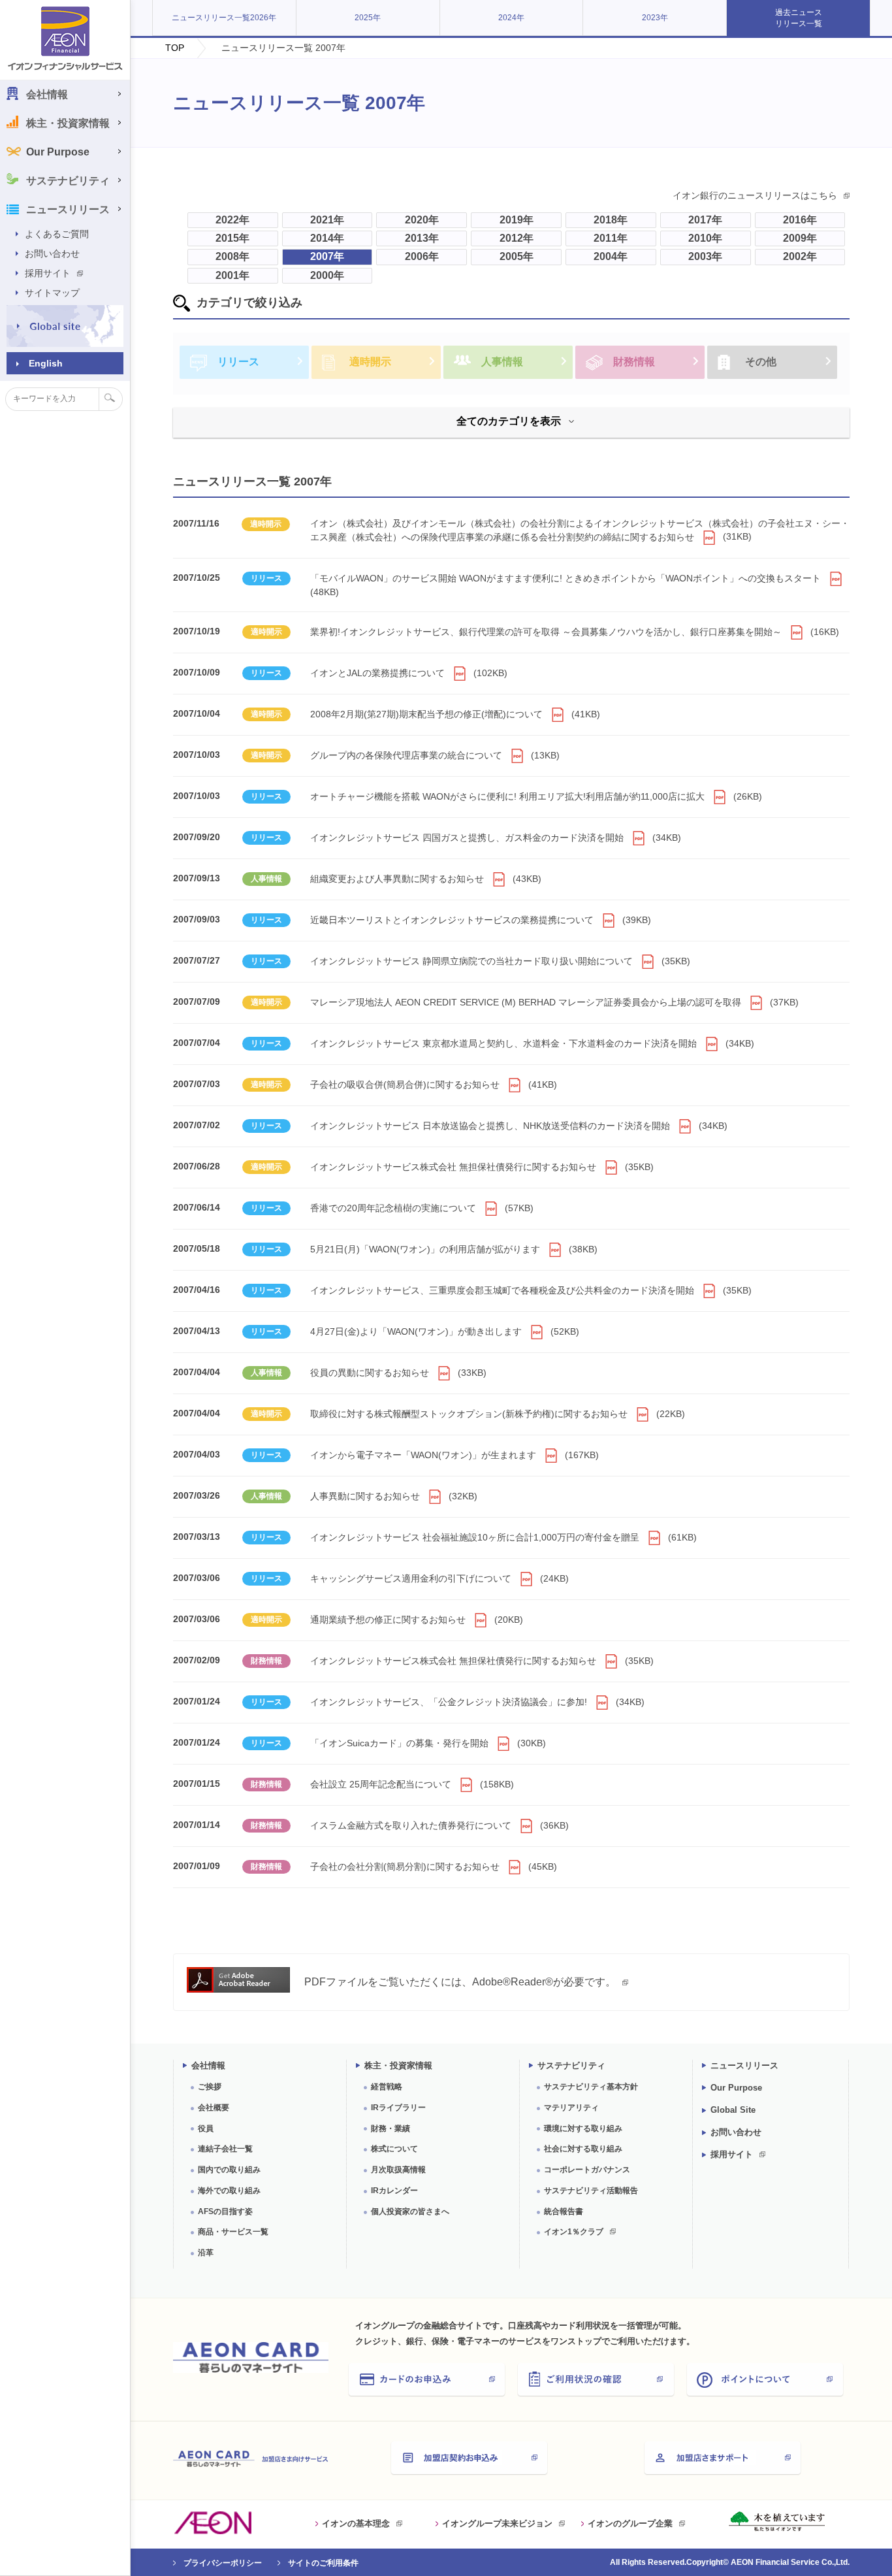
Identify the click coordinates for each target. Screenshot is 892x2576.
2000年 (327, 275)
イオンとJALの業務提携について (409, 673)
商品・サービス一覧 (233, 2232)
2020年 (422, 220)
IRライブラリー (398, 2108)
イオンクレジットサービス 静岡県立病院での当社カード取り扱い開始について (500, 961)
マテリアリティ (571, 2108)
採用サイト (48, 273)
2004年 (611, 256)
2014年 (327, 238)
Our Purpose (58, 152)
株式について (394, 2149)
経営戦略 (387, 2087)
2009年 (800, 238)
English (46, 363)
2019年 (517, 220)
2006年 (422, 256)
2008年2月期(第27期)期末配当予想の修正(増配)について (455, 714)
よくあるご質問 (57, 234)
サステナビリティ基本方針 (591, 2087)
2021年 (327, 220)
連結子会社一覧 (225, 2149)
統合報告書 (564, 2211)
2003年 (705, 256)
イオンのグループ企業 (630, 2523)
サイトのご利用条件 (323, 2563)
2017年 (705, 220)
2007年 (327, 256)
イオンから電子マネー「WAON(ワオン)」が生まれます (454, 1455)
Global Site (733, 2110)
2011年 (611, 238)
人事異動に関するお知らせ (394, 1496)
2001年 (232, 275)
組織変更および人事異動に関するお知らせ (426, 879)
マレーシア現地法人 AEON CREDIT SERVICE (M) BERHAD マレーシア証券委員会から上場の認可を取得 (554, 1002)
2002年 (800, 256)
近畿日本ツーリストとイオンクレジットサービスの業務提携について (481, 920)
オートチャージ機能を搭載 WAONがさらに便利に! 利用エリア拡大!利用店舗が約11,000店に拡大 (536, 796)
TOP (175, 48)
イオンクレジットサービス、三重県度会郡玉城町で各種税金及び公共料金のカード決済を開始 (531, 1290)
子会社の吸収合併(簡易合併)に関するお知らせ (434, 1084)
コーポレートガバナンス (587, 2170)
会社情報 (208, 2065)
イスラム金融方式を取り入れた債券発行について (439, 1825)
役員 (206, 2128)
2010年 (705, 238)
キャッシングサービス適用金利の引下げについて (439, 1578)
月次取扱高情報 (398, 2170)
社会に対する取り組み (583, 2149)
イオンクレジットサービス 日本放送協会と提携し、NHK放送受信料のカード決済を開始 (519, 1126)
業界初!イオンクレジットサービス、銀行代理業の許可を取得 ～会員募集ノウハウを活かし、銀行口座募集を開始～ (575, 632)
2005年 (517, 256)
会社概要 (214, 2108)
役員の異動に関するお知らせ (398, 1373)
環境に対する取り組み (583, 2128)
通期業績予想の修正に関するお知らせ (417, 1620)
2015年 (232, 238)
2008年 (232, 256)
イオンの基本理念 (356, 2523)
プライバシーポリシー (223, 2563)
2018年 (611, 220)
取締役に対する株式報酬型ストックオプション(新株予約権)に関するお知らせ (498, 1414)
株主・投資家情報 (398, 2065)
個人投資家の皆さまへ (410, 2211)
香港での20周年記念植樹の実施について (422, 1208)
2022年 (232, 220)
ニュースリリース (744, 2065)
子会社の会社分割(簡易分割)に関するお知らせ (434, 1867)
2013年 (422, 238)
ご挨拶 (210, 2087)
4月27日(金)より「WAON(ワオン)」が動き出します (445, 1331)
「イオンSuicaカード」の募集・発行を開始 (428, 1743)
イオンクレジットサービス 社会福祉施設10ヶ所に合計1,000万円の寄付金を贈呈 (503, 1537)
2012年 (517, 238)
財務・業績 (390, 2128)
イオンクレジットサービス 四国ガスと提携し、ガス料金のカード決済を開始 (496, 838)
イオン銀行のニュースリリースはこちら (755, 195)
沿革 (206, 2253)
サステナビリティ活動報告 (591, 2191)
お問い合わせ (52, 253)
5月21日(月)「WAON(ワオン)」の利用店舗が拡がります (454, 1249)
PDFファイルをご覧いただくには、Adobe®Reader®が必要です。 (460, 1982)
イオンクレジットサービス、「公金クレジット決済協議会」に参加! (477, 1702)
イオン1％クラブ (574, 2232)
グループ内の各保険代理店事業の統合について (435, 755)
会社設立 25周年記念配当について (412, 1784)
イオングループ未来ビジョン (497, 2523)
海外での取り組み (229, 2191)
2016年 (800, 220)
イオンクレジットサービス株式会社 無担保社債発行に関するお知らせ (482, 1167)
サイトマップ (52, 293)
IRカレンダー (394, 2191)
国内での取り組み (229, 2170)
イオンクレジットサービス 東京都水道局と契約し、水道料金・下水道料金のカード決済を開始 (532, 1043)
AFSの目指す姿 (225, 2211)
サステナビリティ (571, 2065)
